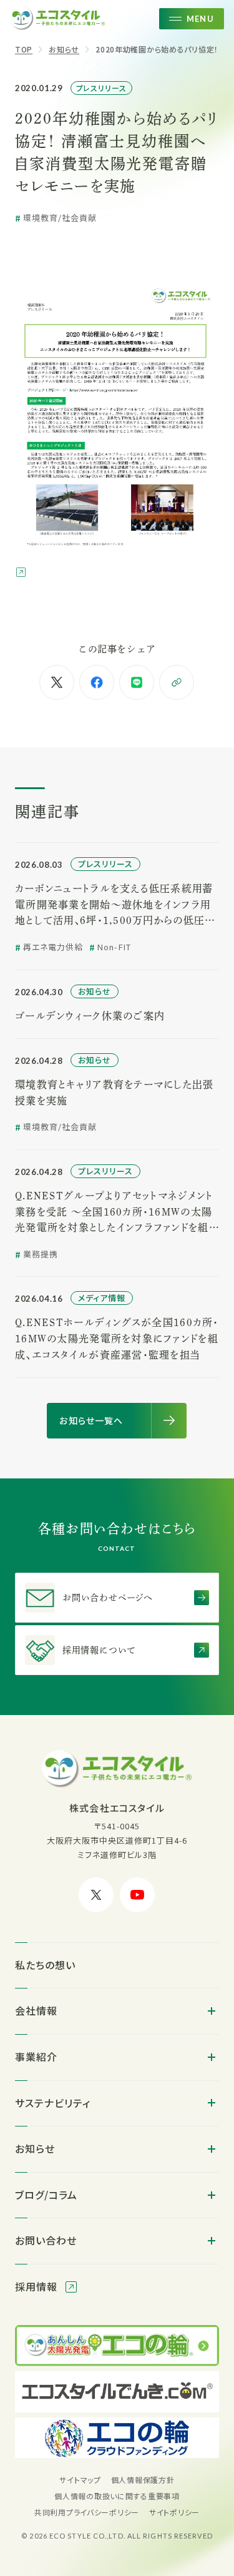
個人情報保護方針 (143, 2480)
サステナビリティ (53, 2103)
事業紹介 (36, 2057)
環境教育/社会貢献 (60, 218)
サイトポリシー (174, 2512)
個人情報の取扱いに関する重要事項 (117, 2496)
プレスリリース (102, 88)
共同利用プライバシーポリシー (87, 2512)
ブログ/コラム (46, 2195)
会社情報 (36, 2010)
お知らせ (64, 49)
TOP (24, 49)
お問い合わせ (46, 2240)
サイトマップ (80, 2480)
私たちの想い (45, 1965)
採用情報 (38, 2286)
